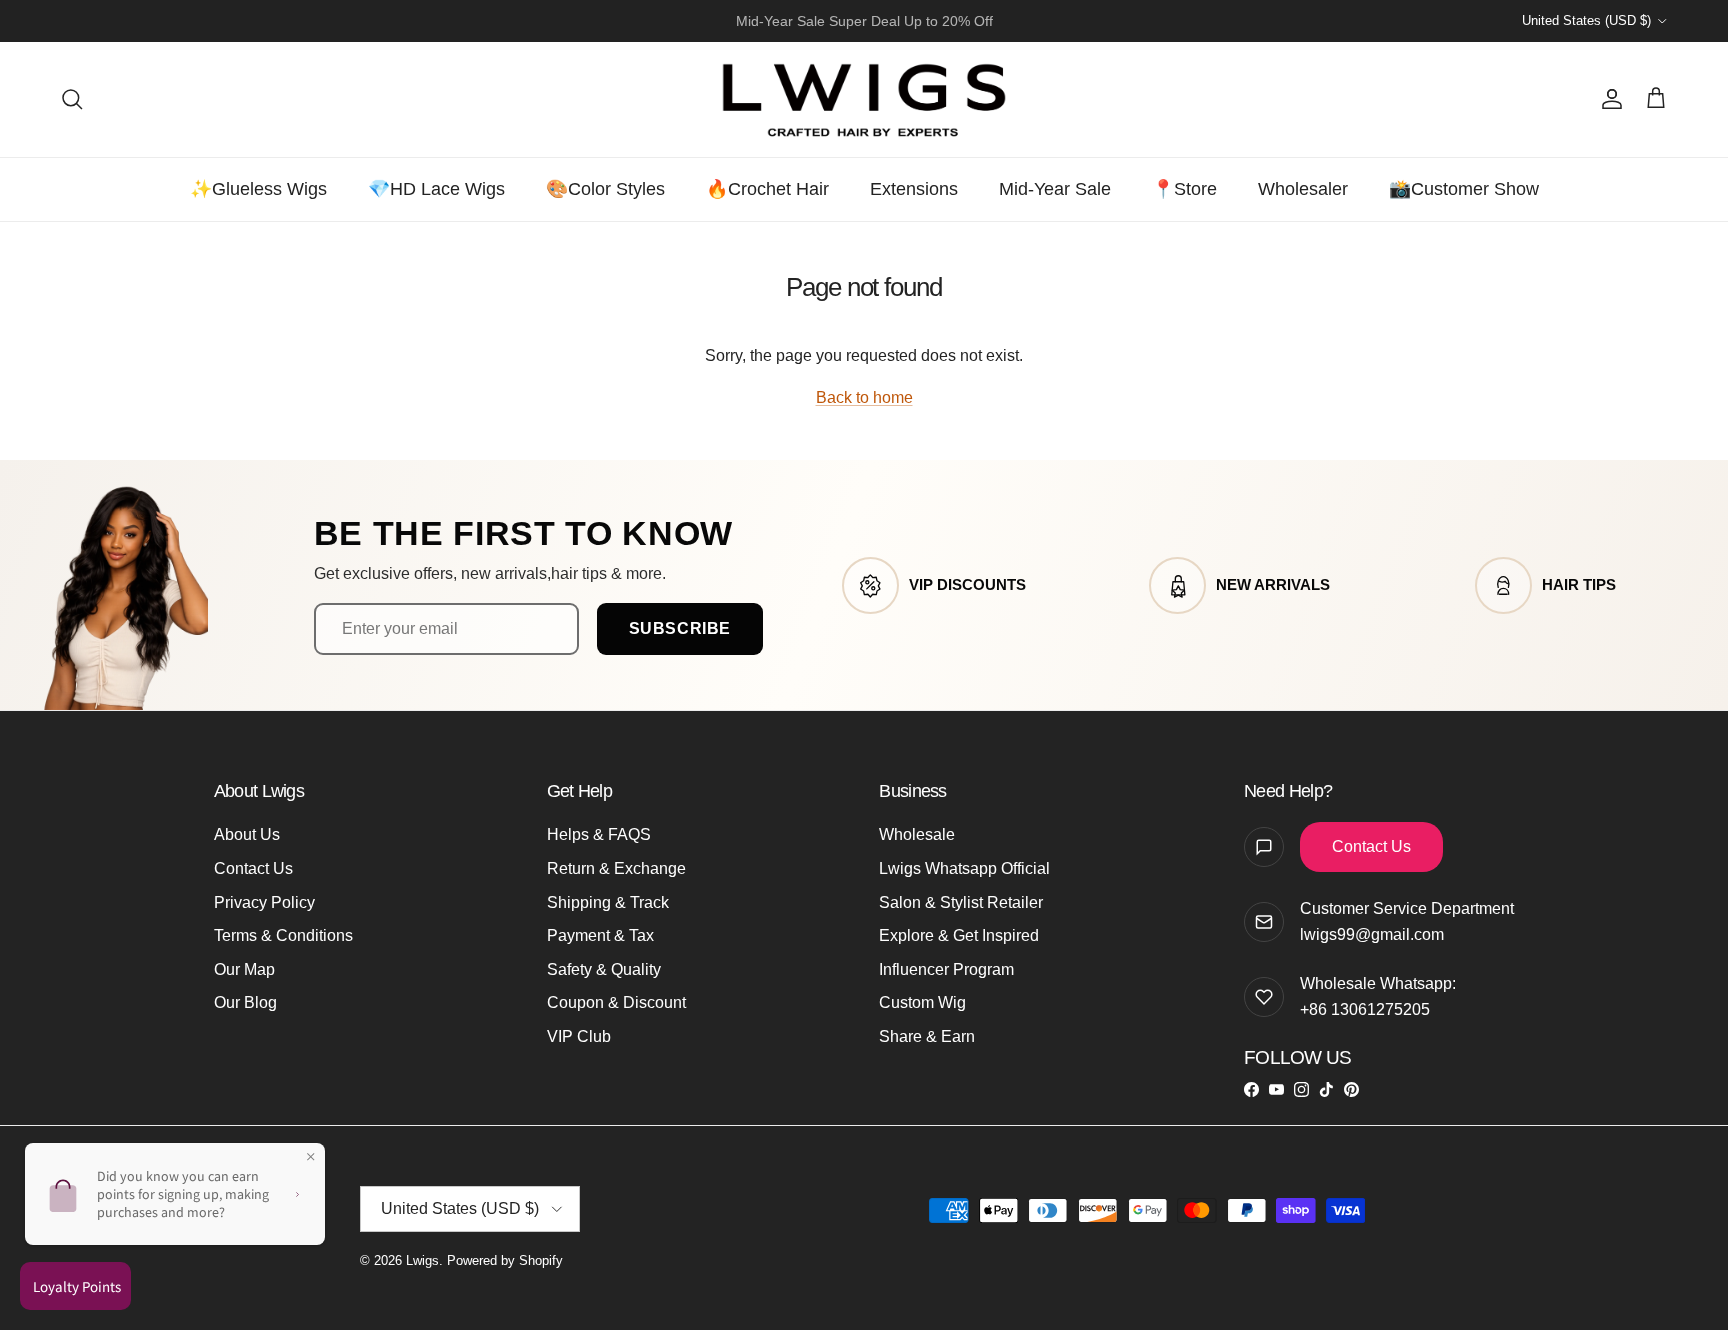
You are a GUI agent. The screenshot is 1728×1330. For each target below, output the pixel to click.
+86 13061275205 (1365, 1009)
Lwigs (422, 1260)
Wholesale (917, 834)
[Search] (72, 99)
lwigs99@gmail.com (1372, 934)
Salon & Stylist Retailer (961, 902)
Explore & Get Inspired (959, 935)
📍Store (1184, 189)
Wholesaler (1303, 189)
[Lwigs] (864, 99)
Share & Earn (927, 1036)
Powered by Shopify (505, 1260)
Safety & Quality (604, 969)
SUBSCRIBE (680, 628)
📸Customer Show (1464, 189)
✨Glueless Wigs (258, 189)
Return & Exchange (616, 868)
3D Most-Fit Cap (811, 26)
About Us (247, 834)
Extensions (914, 189)
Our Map (244, 969)
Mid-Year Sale (1055, 189)
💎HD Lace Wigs (436, 189)
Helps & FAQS (599, 834)
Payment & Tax (600, 935)
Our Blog (245, 1002)
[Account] (1608, 99)
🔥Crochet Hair (767, 189)
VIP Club (579, 1036)
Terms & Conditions (283, 935)
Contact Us (253, 868)
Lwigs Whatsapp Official (964, 868)
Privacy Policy (264, 902)
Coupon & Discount (616, 1002)
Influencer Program (946, 969)
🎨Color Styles (605, 189)
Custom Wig (922, 1002)
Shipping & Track (608, 902)
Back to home (864, 397)
